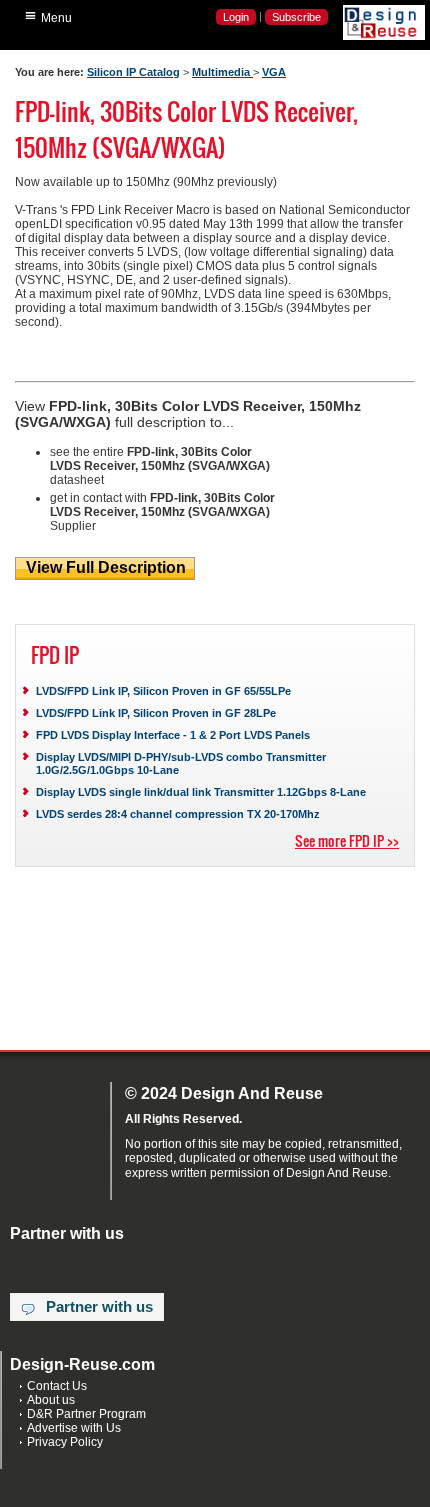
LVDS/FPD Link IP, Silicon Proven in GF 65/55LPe (163, 691)
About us (51, 1400)
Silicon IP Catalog (133, 72)
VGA (274, 72)
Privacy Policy (65, 1442)
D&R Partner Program (86, 1414)
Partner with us (99, 1307)
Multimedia (222, 72)
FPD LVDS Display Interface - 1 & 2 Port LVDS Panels (173, 735)
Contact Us (57, 1386)
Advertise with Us (74, 1428)
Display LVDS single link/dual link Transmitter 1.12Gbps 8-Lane (201, 792)
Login (236, 17)
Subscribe (296, 17)
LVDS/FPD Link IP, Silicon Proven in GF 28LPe (156, 713)
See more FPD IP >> (347, 840)
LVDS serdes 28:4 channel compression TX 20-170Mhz (178, 814)
